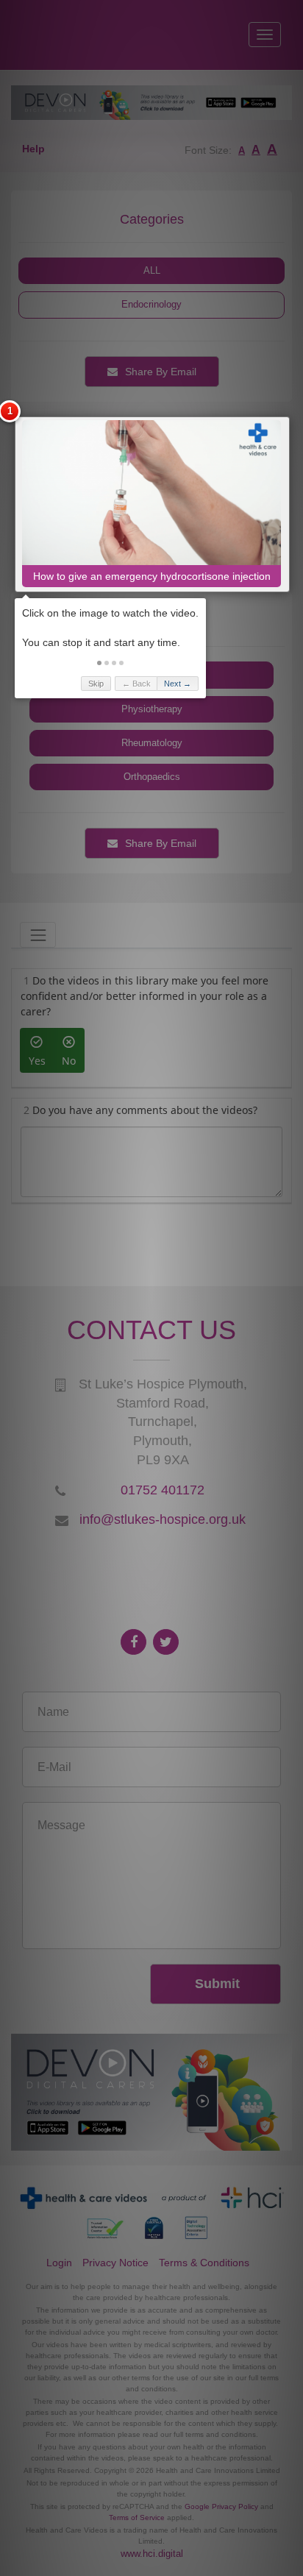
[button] (99, 663)
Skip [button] (96, 684)
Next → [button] (178, 684)
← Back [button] (136, 684)
